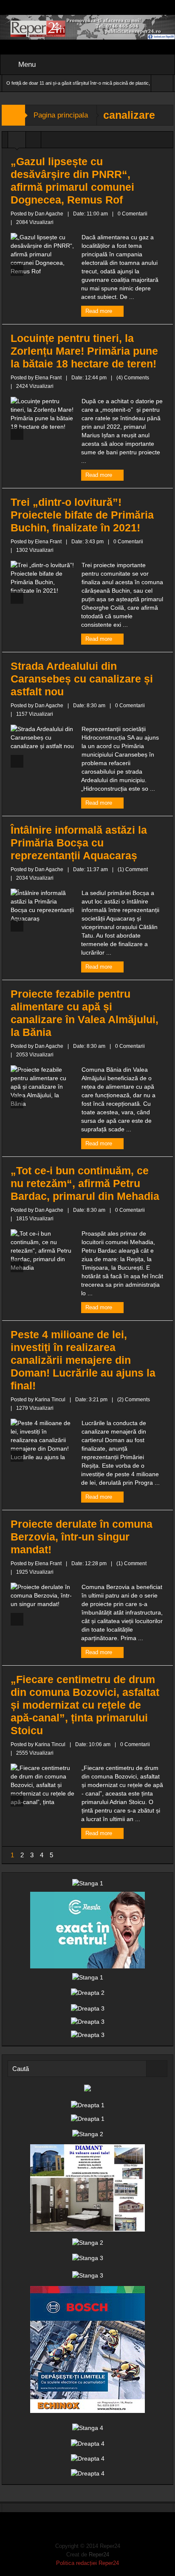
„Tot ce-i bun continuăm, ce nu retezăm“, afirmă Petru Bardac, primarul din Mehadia (85, 1183)
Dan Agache (49, 214)
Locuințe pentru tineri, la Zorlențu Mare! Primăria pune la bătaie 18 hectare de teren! (84, 351)
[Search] (157, 2069)
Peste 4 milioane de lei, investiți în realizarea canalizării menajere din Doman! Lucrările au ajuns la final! (83, 1360)
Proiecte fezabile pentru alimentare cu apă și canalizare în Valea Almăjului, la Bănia (85, 1013)
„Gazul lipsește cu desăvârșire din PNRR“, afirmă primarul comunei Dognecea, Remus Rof (72, 181)
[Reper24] (87, 27)
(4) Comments (133, 378)
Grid (17, 142)
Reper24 (99, 2554)
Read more (100, 311)
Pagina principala (61, 115)
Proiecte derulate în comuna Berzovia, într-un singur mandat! (82, 1537)
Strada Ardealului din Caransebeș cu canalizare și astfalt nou (82, 679)
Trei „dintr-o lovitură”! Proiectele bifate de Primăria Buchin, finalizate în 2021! (82, 515)
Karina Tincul (50, 1400)
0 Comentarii (133, 214)
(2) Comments (134, 1400)
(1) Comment (133, 869)
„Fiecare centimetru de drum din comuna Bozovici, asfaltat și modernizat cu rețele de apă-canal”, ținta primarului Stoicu (85, 1705)
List (33, 142)
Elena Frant (48, 378)
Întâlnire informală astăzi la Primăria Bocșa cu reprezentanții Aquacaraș (79, 843)
